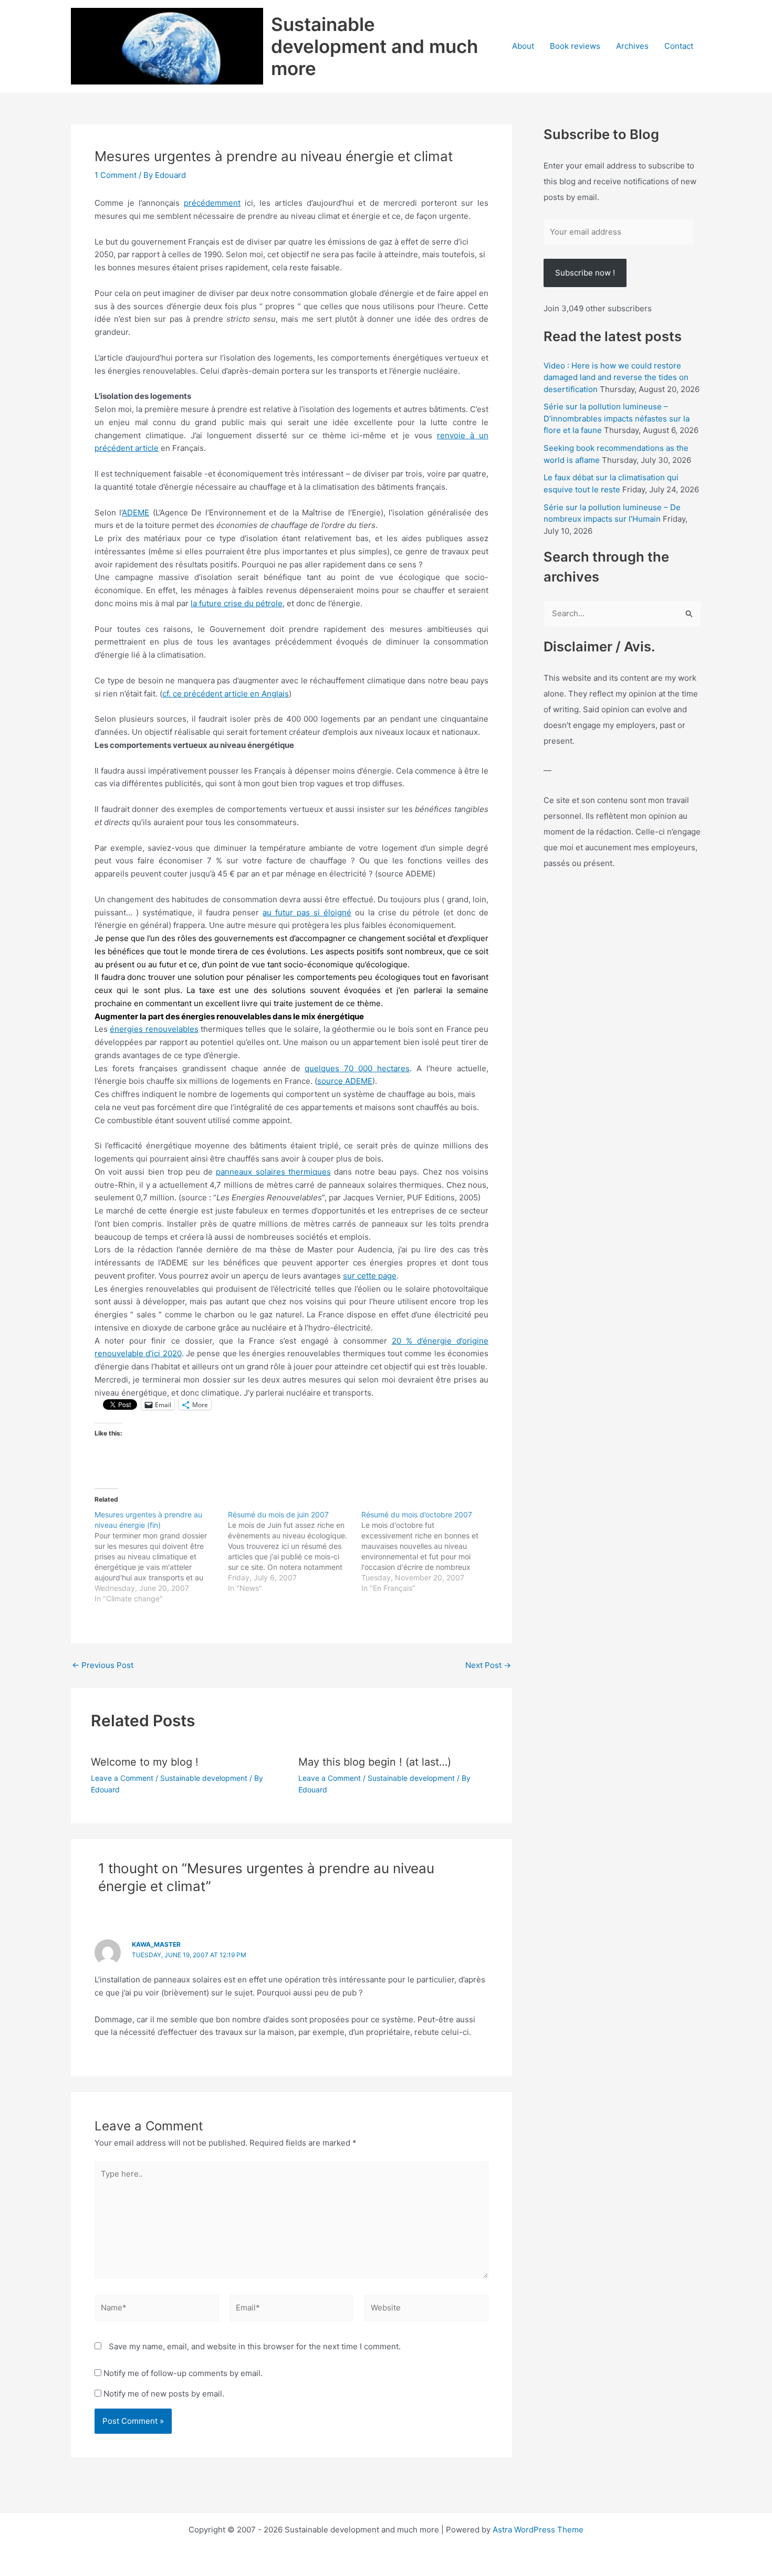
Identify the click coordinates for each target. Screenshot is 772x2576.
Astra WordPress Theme (538, 2530)
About (523, 46)
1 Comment (116, 175)
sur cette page (370, 1276)
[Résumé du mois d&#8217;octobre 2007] (428, 1551)
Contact (679, 46)
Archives (632, 46)
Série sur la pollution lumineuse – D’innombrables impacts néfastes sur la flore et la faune (617, 418)
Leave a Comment (122, 1778)
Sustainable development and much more (374, 46)
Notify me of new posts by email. (164, 2394)
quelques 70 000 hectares (357, 1068)
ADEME (135, 513)
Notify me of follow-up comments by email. (183, 2373)
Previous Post (103, 1665)
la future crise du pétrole (237, 603)
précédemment (212, 203)
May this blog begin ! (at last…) (375, 1762)
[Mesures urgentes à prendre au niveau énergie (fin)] (161, 1557)
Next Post (488, 1665)
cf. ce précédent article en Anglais (226, 694)
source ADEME (345, 1081)
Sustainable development (204, 1778)
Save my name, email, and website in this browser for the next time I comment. (255, 2346)
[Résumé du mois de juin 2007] (295, 1551)
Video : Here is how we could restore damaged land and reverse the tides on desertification (616, 377)
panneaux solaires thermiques (273, 1172)
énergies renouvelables (154, 1029)
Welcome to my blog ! (145, 1762)
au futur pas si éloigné (307, 912)
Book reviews (575, 46)
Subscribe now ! (585, 273)
